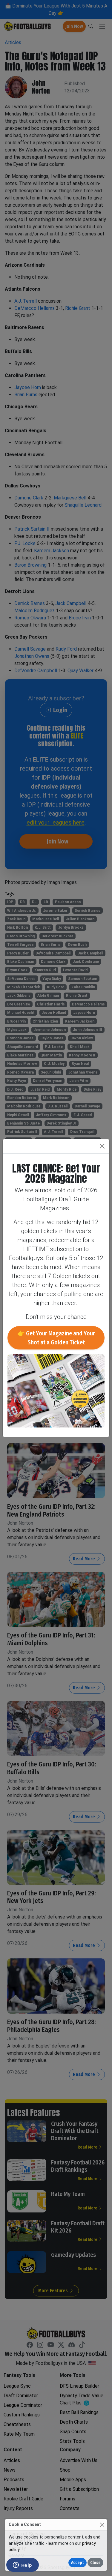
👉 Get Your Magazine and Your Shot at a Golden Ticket (56, 1338)
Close (95, 2563)
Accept (78, 2563)
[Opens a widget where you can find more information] (22, 2566)
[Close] (102, 2525)
